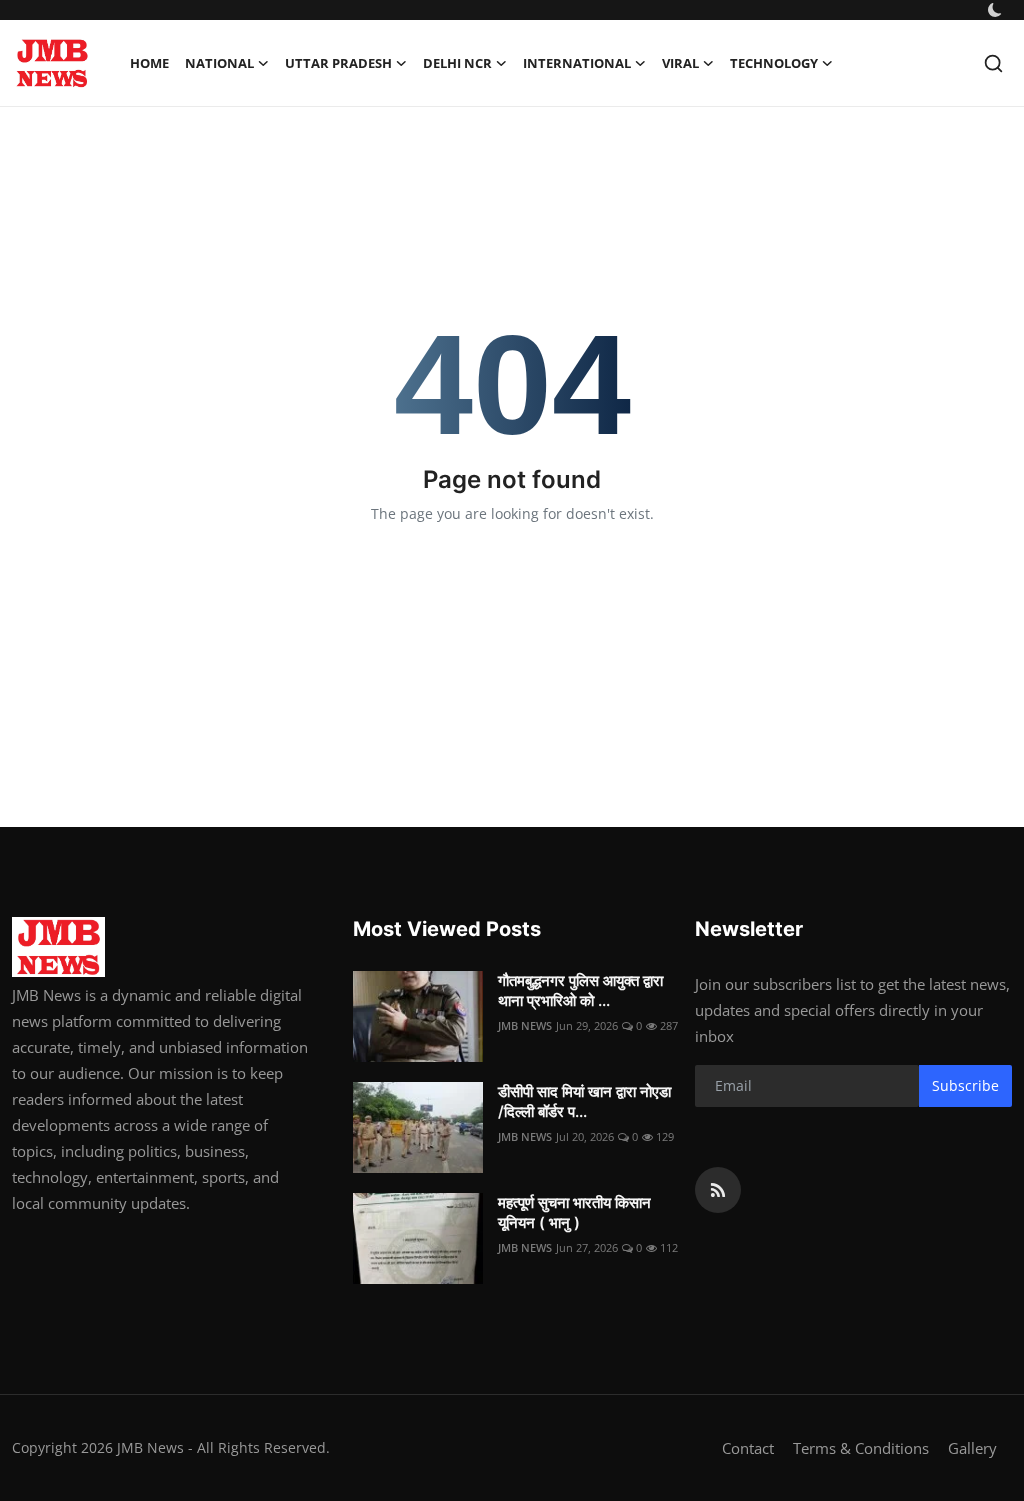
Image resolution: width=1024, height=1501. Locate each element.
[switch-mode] (995, 10)
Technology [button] (774, 63)
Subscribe (965, 1085)
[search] (993, 63)
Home (149, 63)
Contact (748, 1448)
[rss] (718, 1190)
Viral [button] (680, 63)
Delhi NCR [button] (457, 63)
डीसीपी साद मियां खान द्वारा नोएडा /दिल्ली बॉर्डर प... (584, 1101)
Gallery (972, 1448)
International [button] (577, 63)
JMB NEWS (525, 1025)
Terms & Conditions (861, 1448)
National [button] (219, 63)
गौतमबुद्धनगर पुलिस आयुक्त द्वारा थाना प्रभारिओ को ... (580, 990)
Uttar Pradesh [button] (338, 63)
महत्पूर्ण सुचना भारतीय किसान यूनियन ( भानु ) (574, 1212)
